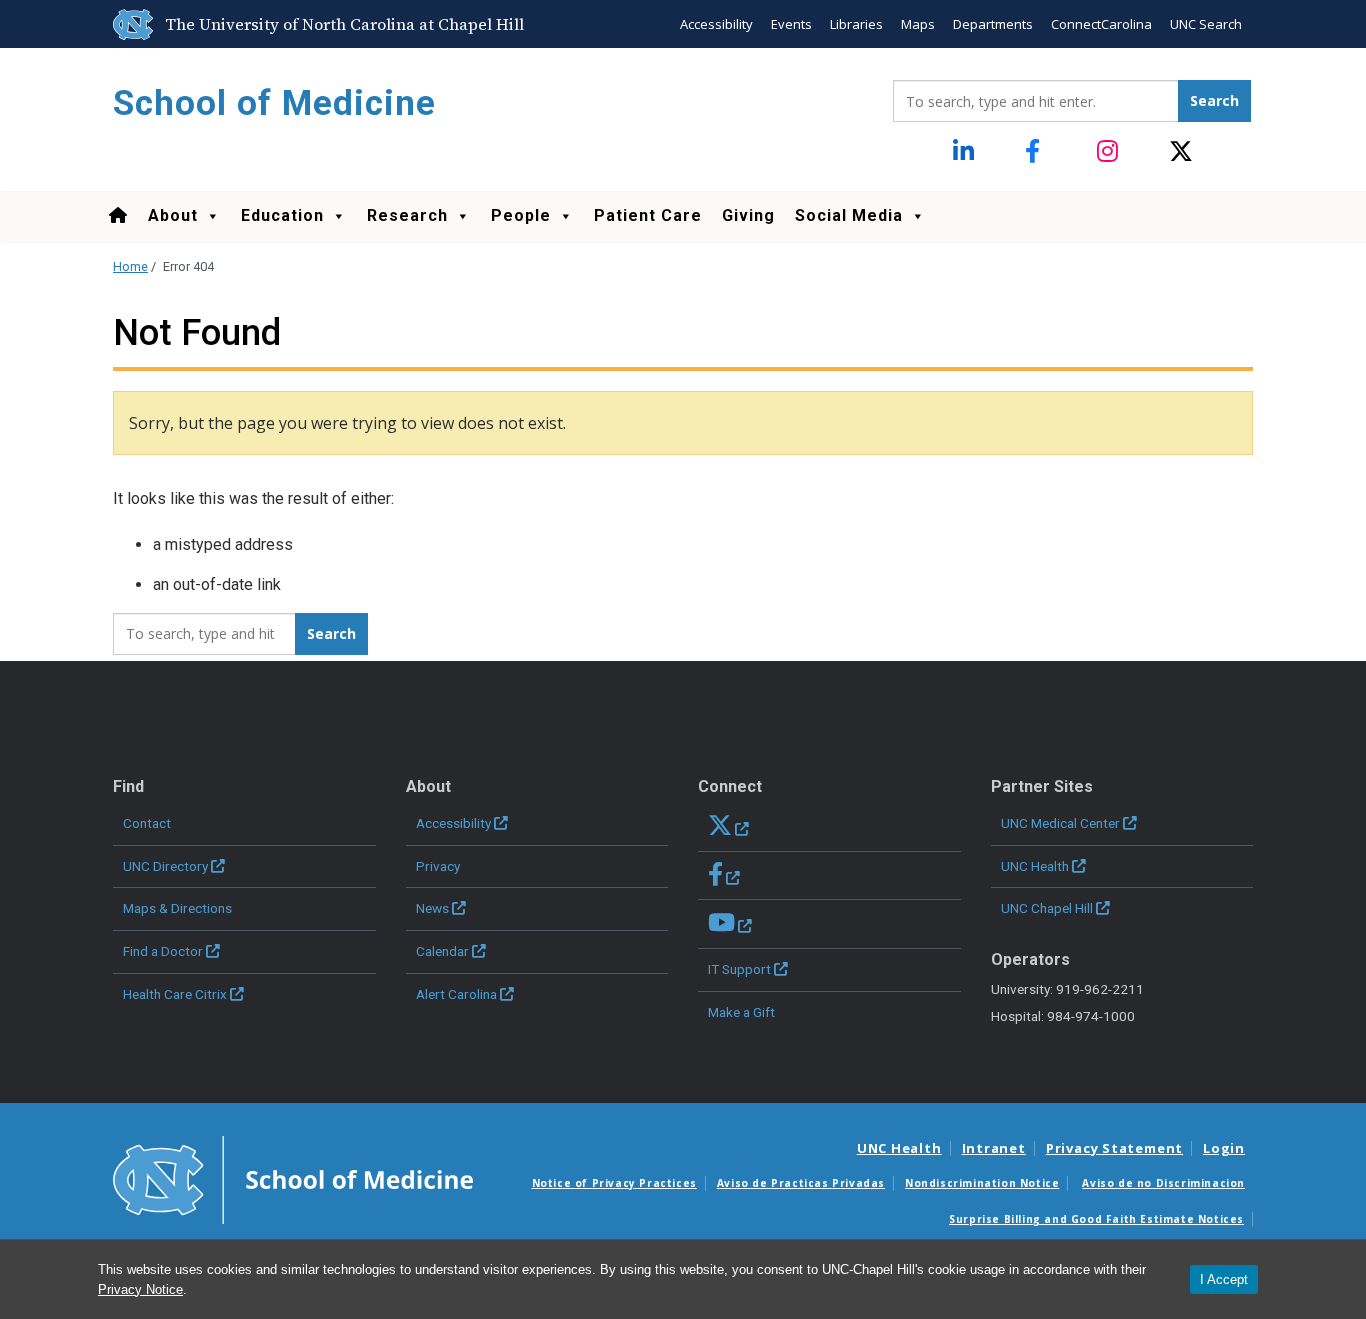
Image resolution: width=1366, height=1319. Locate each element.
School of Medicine (274, 103)
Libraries (856, 24)
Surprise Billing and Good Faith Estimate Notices (1096, 1219)
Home (130, 266)
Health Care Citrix (175, 994)
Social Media (849, 215)
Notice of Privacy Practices (614, 1183)
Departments (993, 24)
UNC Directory (165, 866)
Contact (147, 823)
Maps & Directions (177, 908)
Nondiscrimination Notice (982, 1183)
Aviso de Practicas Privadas (801, 1183)
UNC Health (1035, 866)
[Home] (118, 216)
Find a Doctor (163, 951)
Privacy (438, 866)
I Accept (1224, 1279)
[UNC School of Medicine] (293, 1178)
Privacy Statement (1114, 1148)
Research (407, 215)
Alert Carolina (456, 994)
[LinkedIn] (965, 152)
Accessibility (716, 24)
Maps (918, 24)
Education (282, 215)
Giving (748, 215)
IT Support (739, 969)
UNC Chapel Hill (1047, 908)
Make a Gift (741, 1012)
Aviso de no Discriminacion (1163, 1183)
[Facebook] (1037, 152)
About (173, 215)
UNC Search (1206, 24)
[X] (1181, 152)
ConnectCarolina (1101, 24)
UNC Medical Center (1060, 823)
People (521, 215)
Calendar (442, 951)
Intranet (994, 1148)
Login (1224, 1148)
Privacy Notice (140, 1289)
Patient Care (648, 215)
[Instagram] (1109, 152)
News (432, 908)
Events (791, 24)
